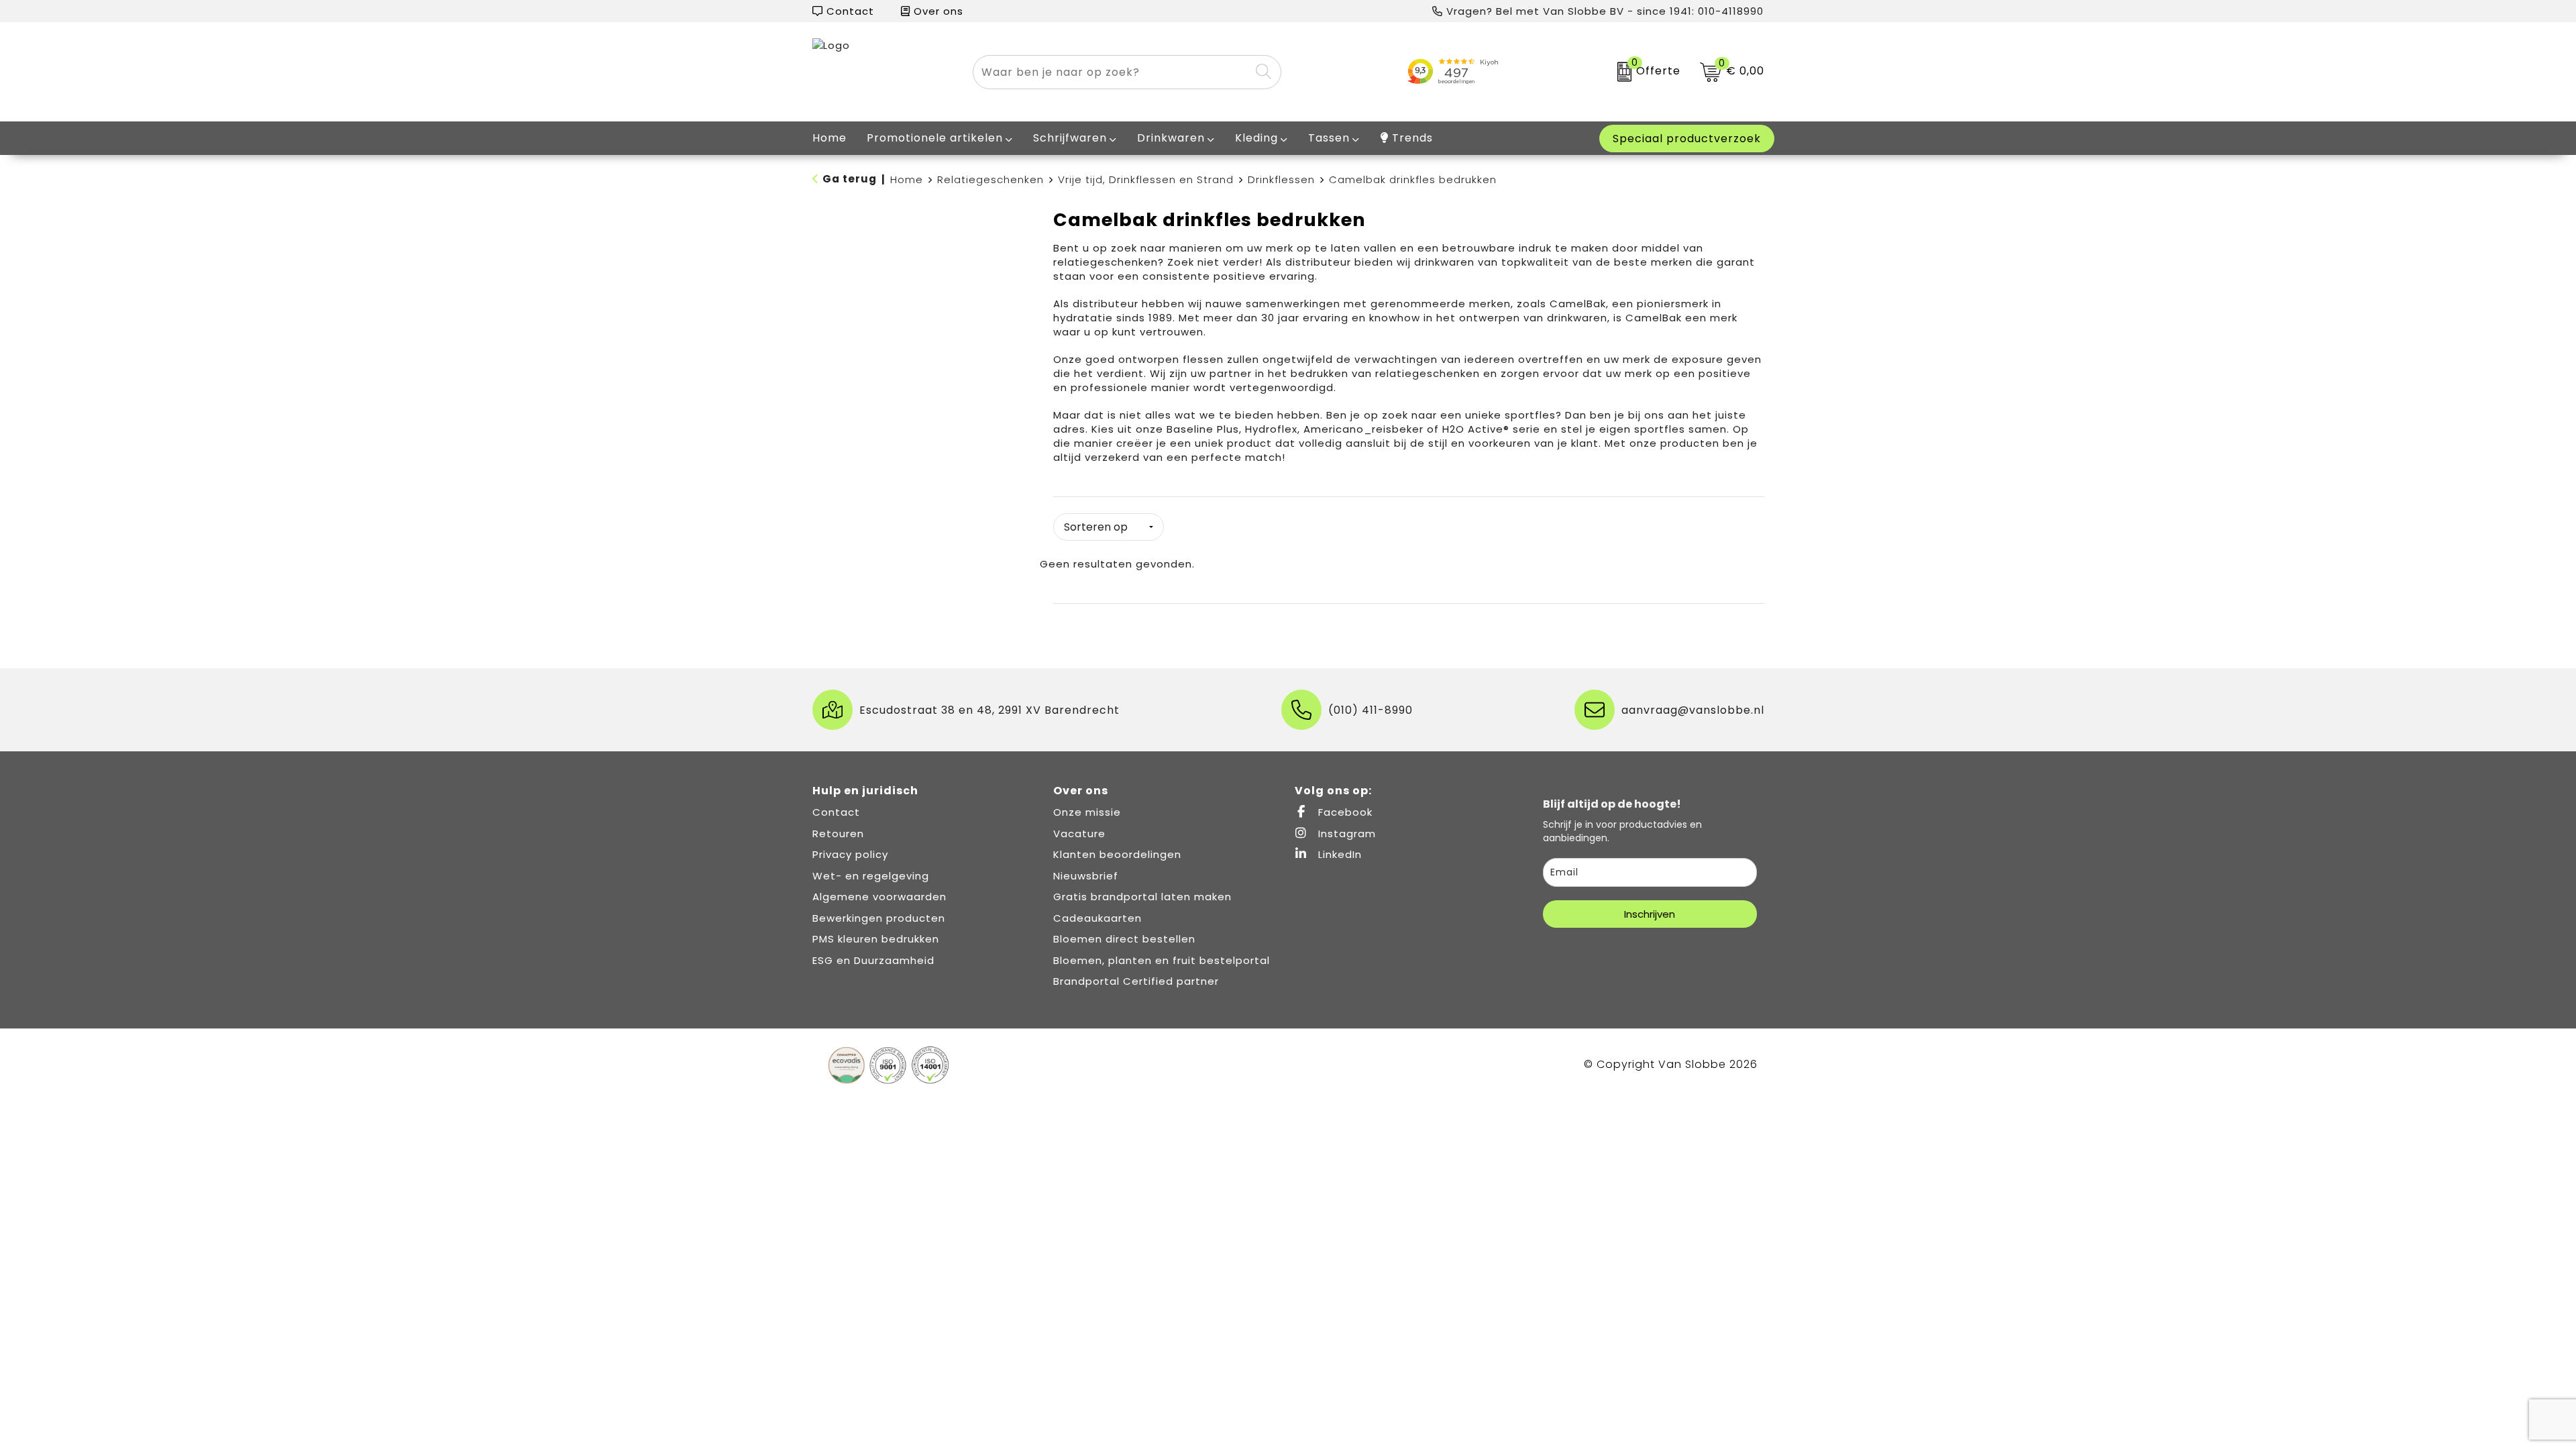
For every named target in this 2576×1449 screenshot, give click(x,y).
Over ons (937, 11)
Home (907, 179)
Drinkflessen (1281, 179)
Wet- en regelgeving (871, 876)
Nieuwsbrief (1086, 876)
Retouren (838, 834)
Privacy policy (850, 854)
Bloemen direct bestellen (1124, 939)
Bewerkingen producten (879, 918)
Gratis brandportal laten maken (1142, 897)
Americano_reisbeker (1365, 429)
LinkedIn (1338, 854)
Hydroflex (1271, 429)
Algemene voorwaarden (879, 897)
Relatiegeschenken (990, 179)
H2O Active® (1476, 429)
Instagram (1345, 834)
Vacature (1079, 834)
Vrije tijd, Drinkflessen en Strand (1146, 179)
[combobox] (1112, 72)
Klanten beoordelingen (1117, 854)
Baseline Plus (1203, 429)
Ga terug (850, 179)
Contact (849, 11)
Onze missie (1087, 812)
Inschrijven (1650, 914)
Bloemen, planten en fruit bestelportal (1162, 960)
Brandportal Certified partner (1136, 981)
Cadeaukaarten (1097, 918)
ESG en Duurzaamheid (873, 960)
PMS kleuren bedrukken (876, 939)
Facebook (1344, 812)
